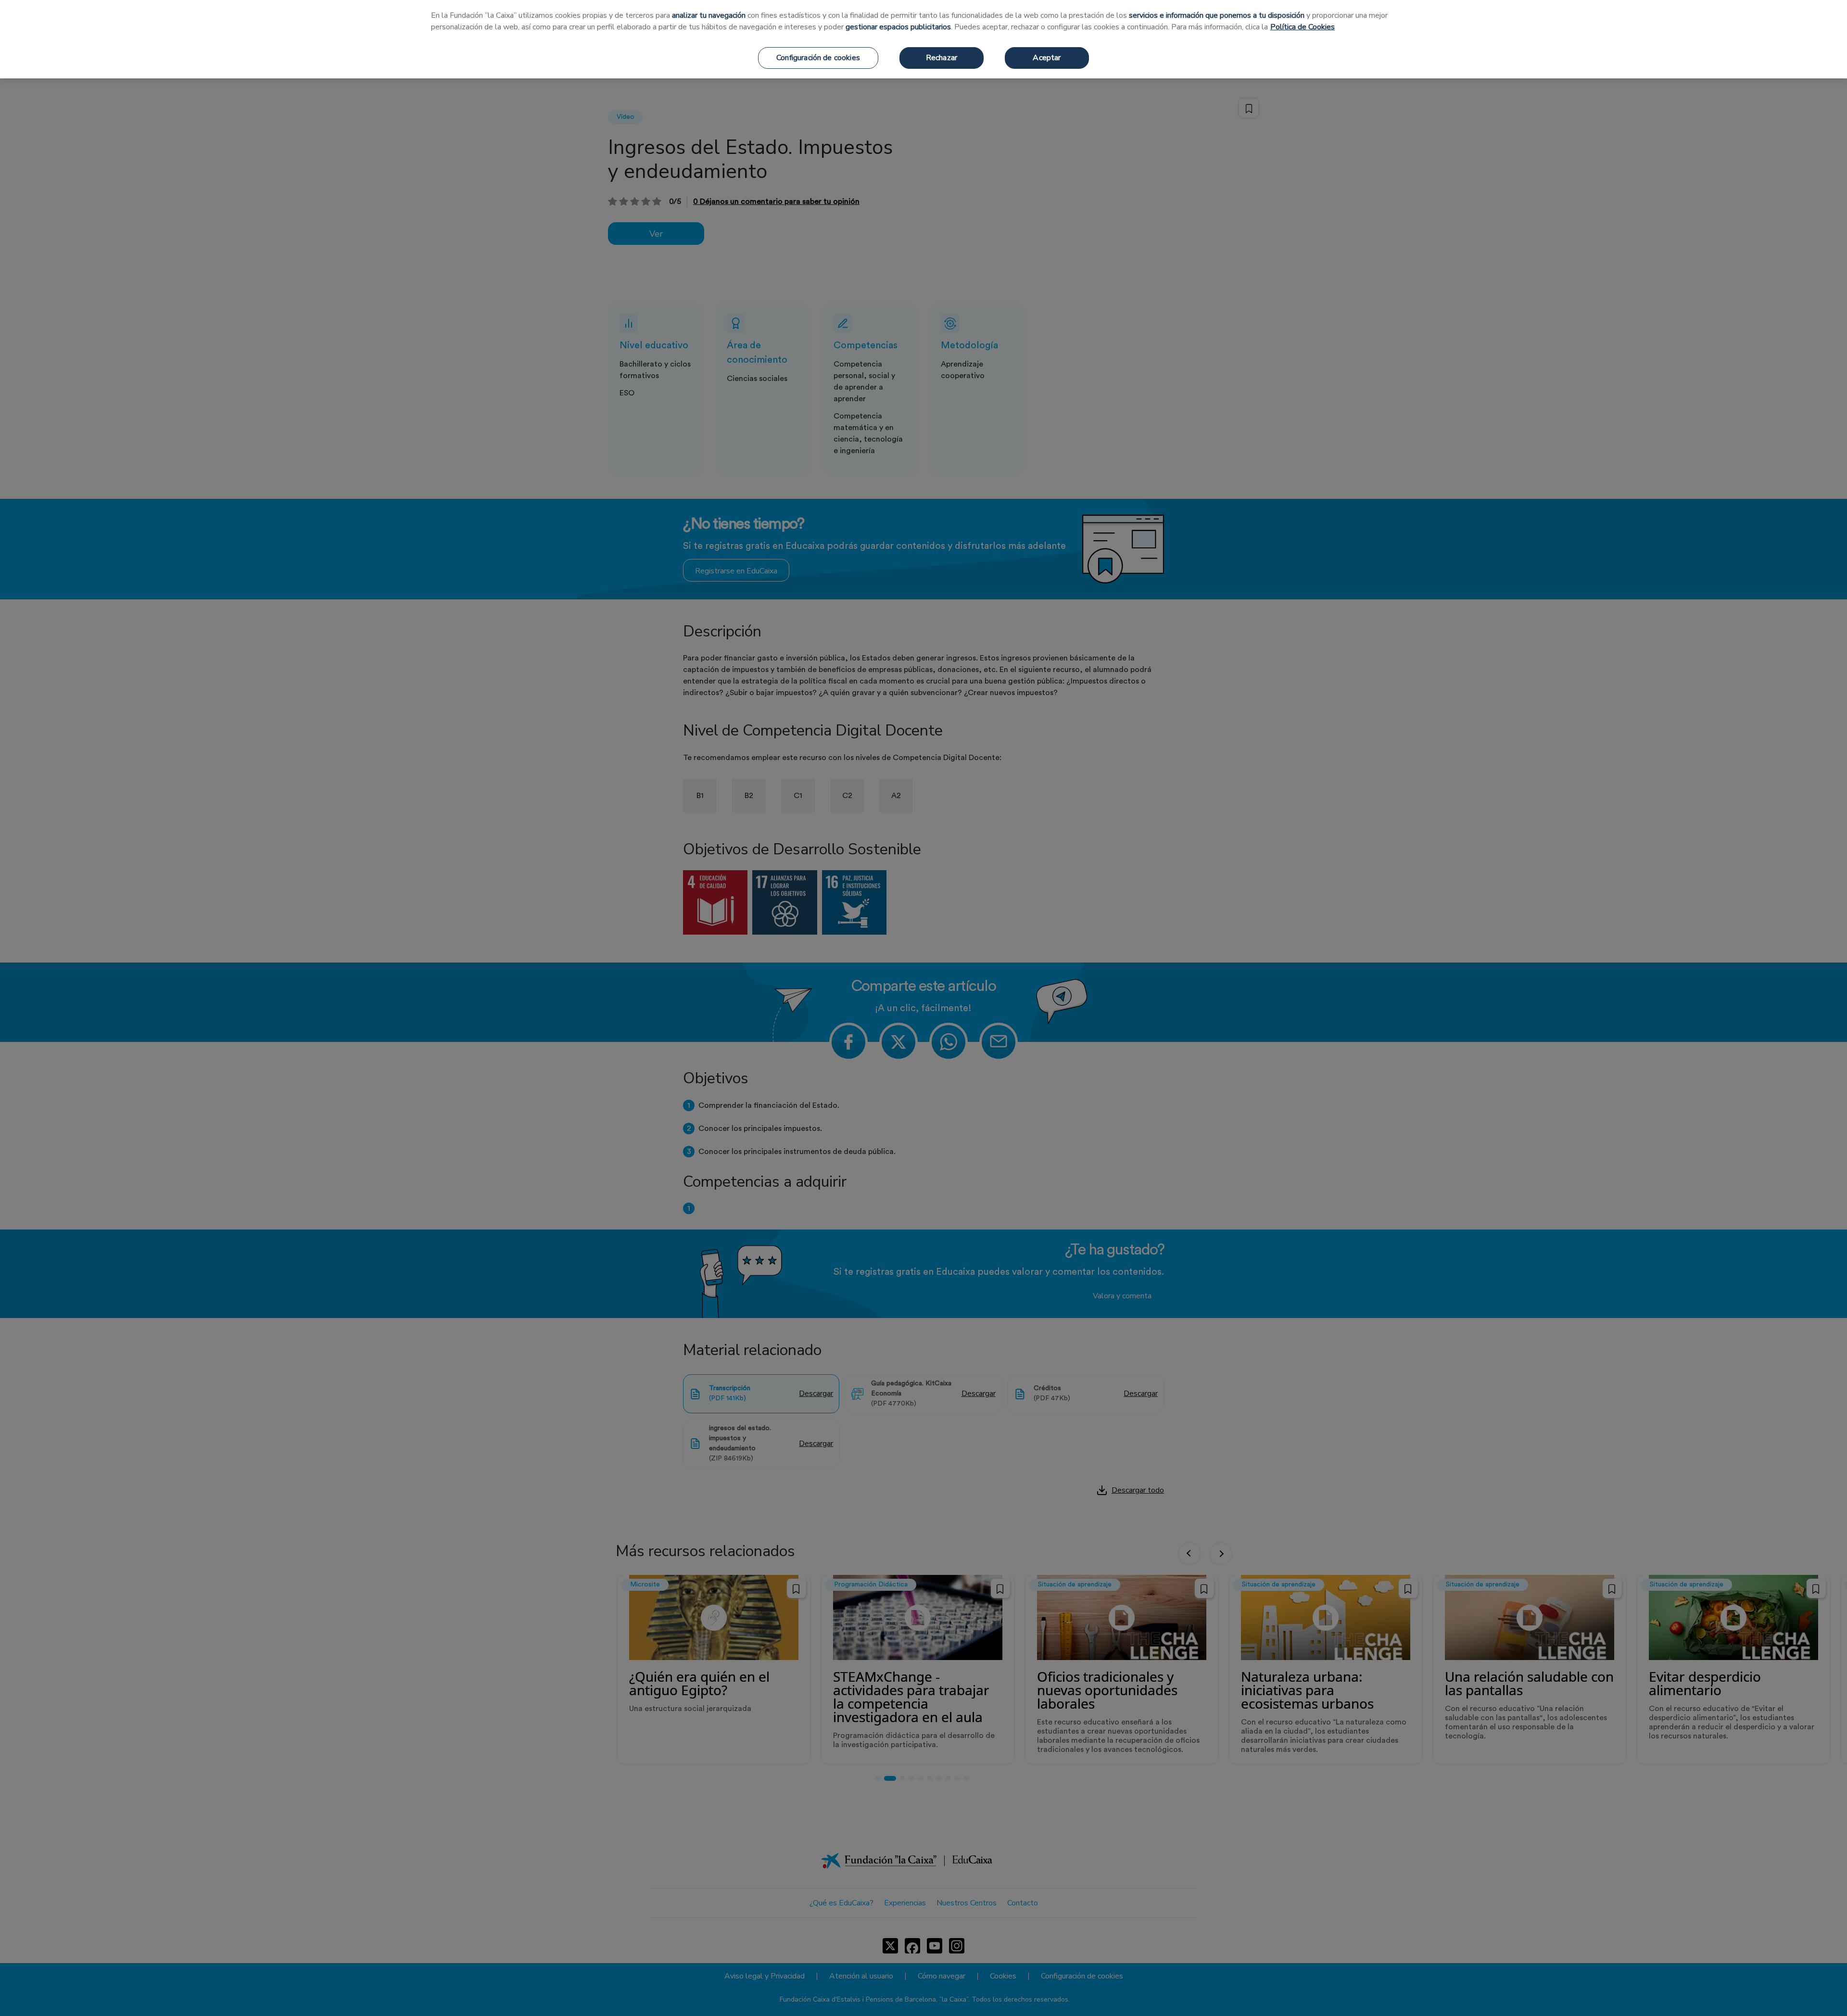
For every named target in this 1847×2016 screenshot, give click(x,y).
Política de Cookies (1303, 27)
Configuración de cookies (818, 58)
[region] (923, 39)
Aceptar (1047, 58)
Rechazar (942, 58)
